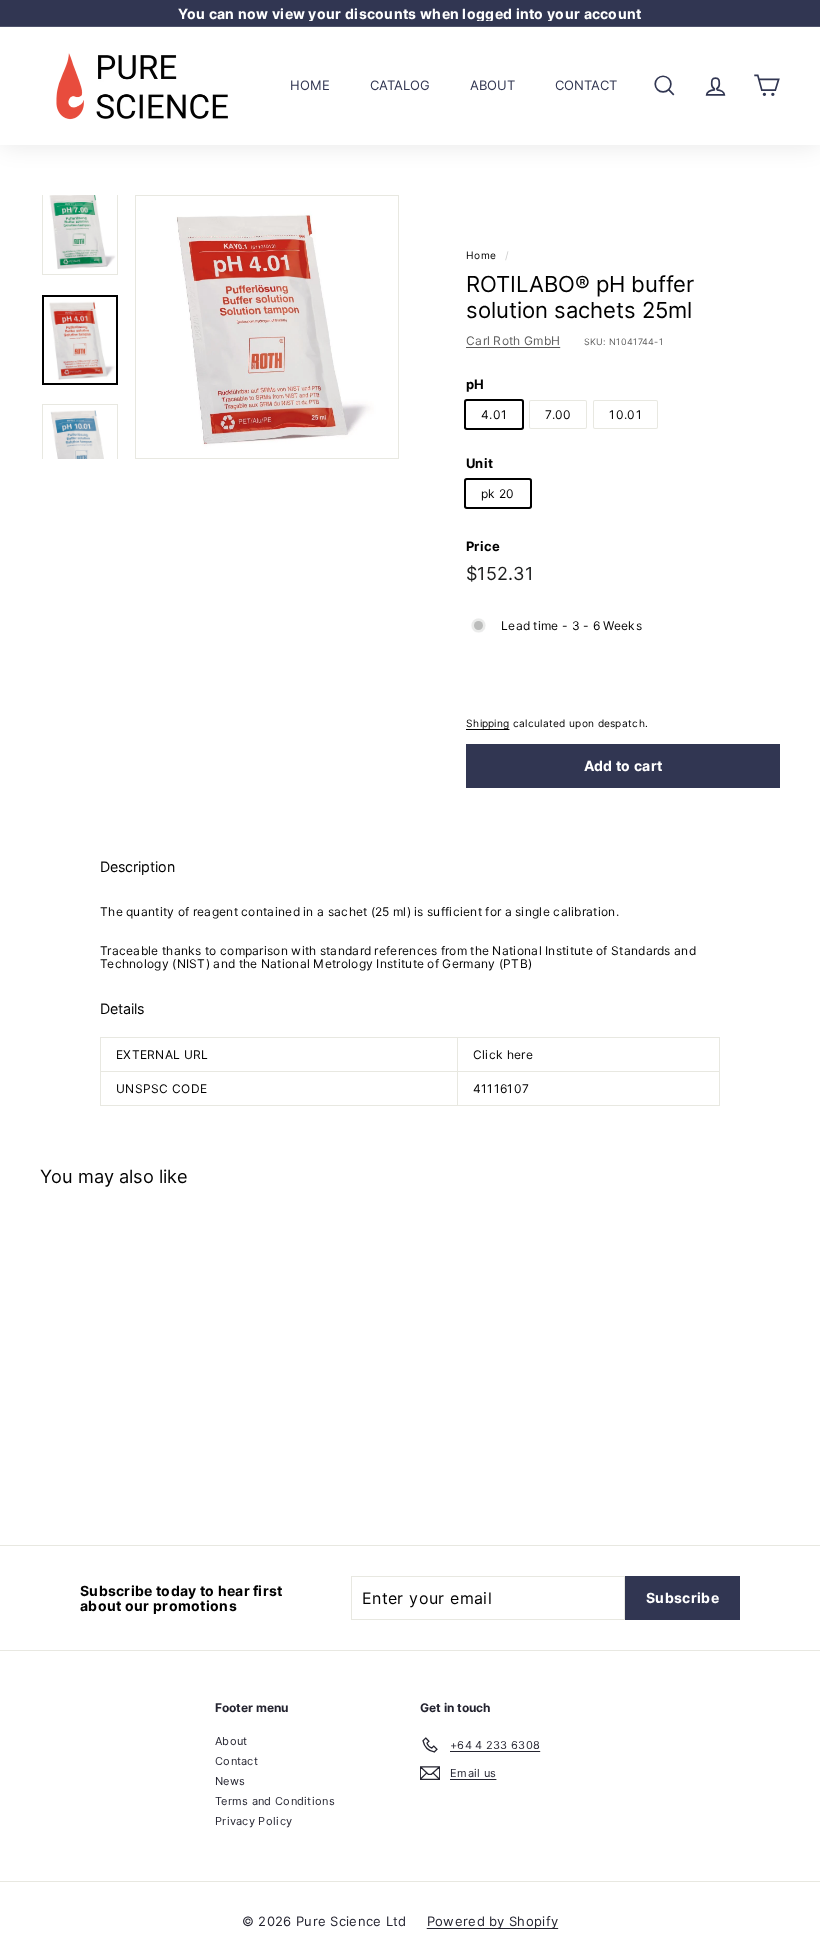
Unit (479, 463)
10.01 (625, 414)
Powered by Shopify (492, 1921)
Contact (586, 85)
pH (475, 384)
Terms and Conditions (275, 1801)
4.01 (494, 414)
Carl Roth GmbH (513, 340)
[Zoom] (267, 327)
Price (483, 546)
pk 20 (498, 493)
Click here (503, 1054)
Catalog (400, 85)
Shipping (487, 723)
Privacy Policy (253, 1821)
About (492, 85)
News (230, 1781)
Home (310, 85)
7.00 (558, 414)
